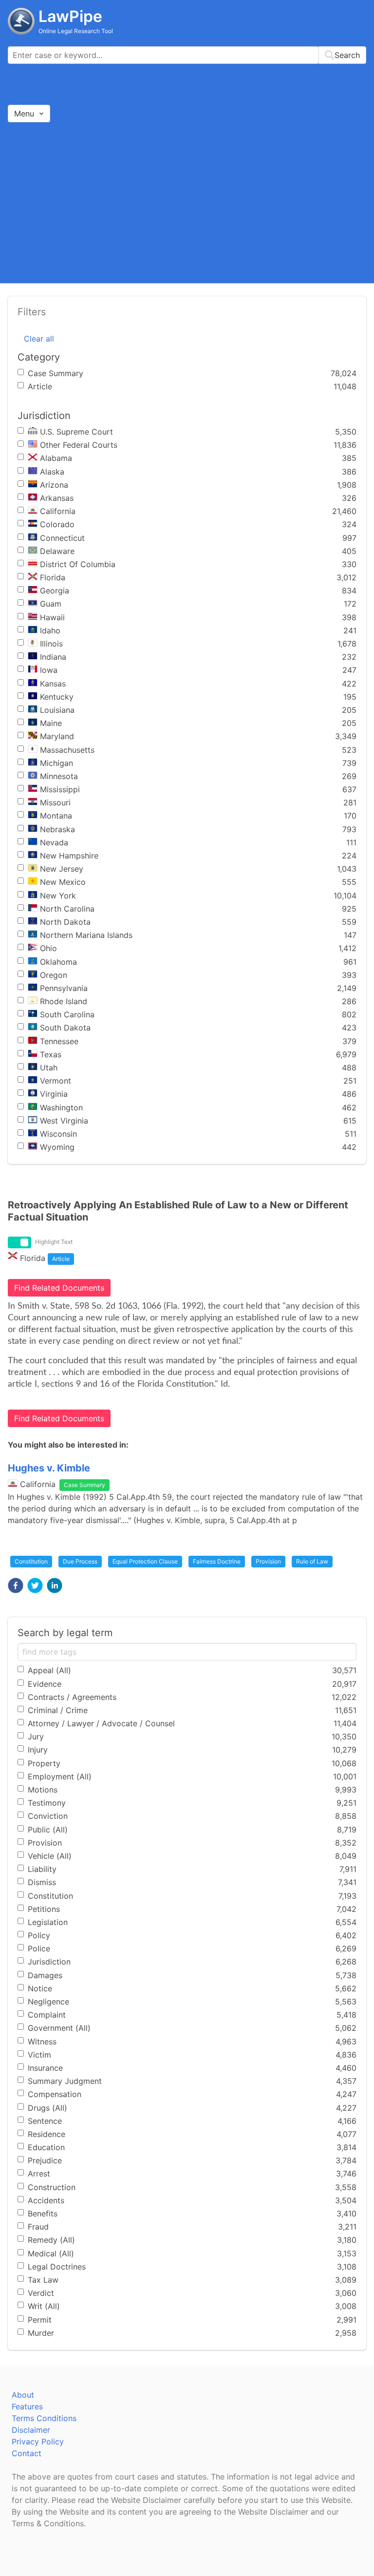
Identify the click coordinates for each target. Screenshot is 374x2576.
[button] (16, 1585)
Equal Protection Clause (145, 1561)
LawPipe (70, 16)
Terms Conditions (44, 2418)
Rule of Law (312, 1561)
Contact (27, 2453)
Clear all (39, 339)
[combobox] (187, 55)
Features (27, 2406)
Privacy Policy (38, 2442)
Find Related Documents (59, 1288)
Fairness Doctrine (217, 1561)
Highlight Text (54, 1242)
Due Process (80, 1561)
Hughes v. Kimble (49, 1468)
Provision (268, 1561)
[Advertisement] (187, 202)
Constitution (31, 1561)
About (23, 2395)
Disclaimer (31, 2430)
